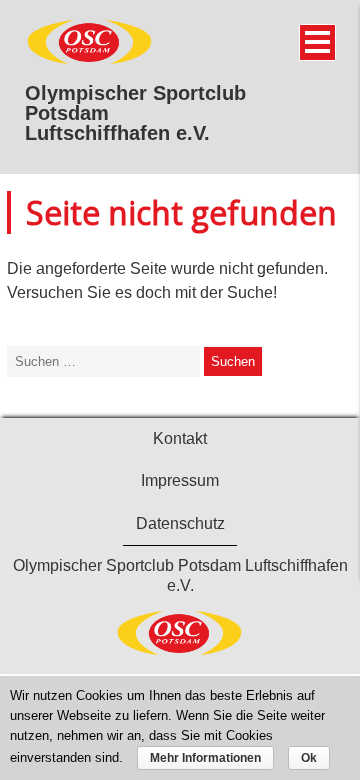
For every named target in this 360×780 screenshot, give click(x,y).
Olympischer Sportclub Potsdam (135, 103)
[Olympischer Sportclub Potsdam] (90, 61)
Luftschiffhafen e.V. (117, 133)
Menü (317, 42)
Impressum (180, 480)
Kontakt (180, 438)
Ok (309, 758)
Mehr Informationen (205, 758)
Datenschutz (180, 523)
